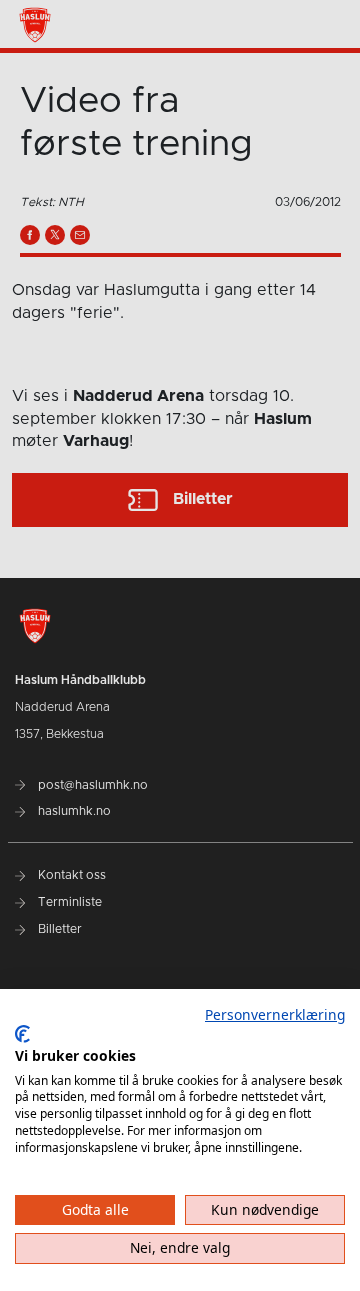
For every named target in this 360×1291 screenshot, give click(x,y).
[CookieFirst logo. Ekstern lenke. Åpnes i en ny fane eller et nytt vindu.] (22, 1034)
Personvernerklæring (275, 1014)
